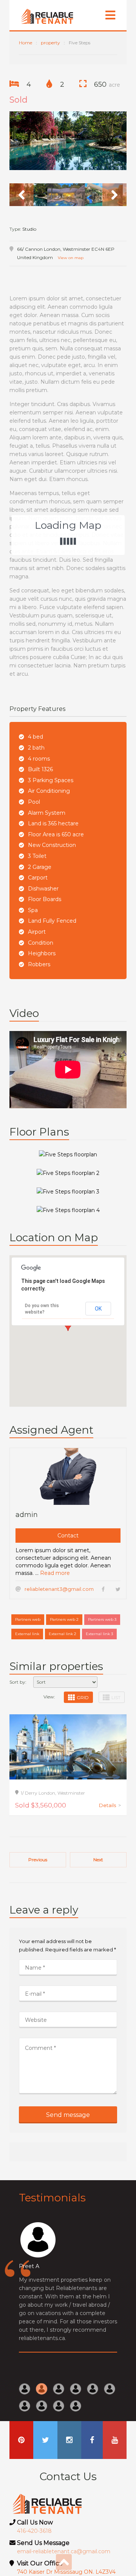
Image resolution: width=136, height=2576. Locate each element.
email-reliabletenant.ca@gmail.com (64, 2551)
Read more (55, 1573)
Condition (41, 943)
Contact (68, 1536)
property (50, 43)
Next (98, 1860)
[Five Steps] (68, 141)
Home (25, 43)
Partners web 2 (64, 1619)
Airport (37, 932)
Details (110, 1805)
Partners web (28, 1619)
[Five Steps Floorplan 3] (68, 1191)
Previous (38, 1860)
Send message (68, 2115)
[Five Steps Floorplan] (68, 1154)
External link (27, 1634)
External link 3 (99, 1634)
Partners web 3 (102, 1619)
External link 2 (63, 1634)
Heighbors (42, 953)
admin (27, 1515)
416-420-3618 (34, 2531)
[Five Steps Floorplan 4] (68, 1210)
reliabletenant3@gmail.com (59, 1589)
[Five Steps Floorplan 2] (68, 1172)
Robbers (39, 964)
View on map (71, 258)
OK (98, 1309)
